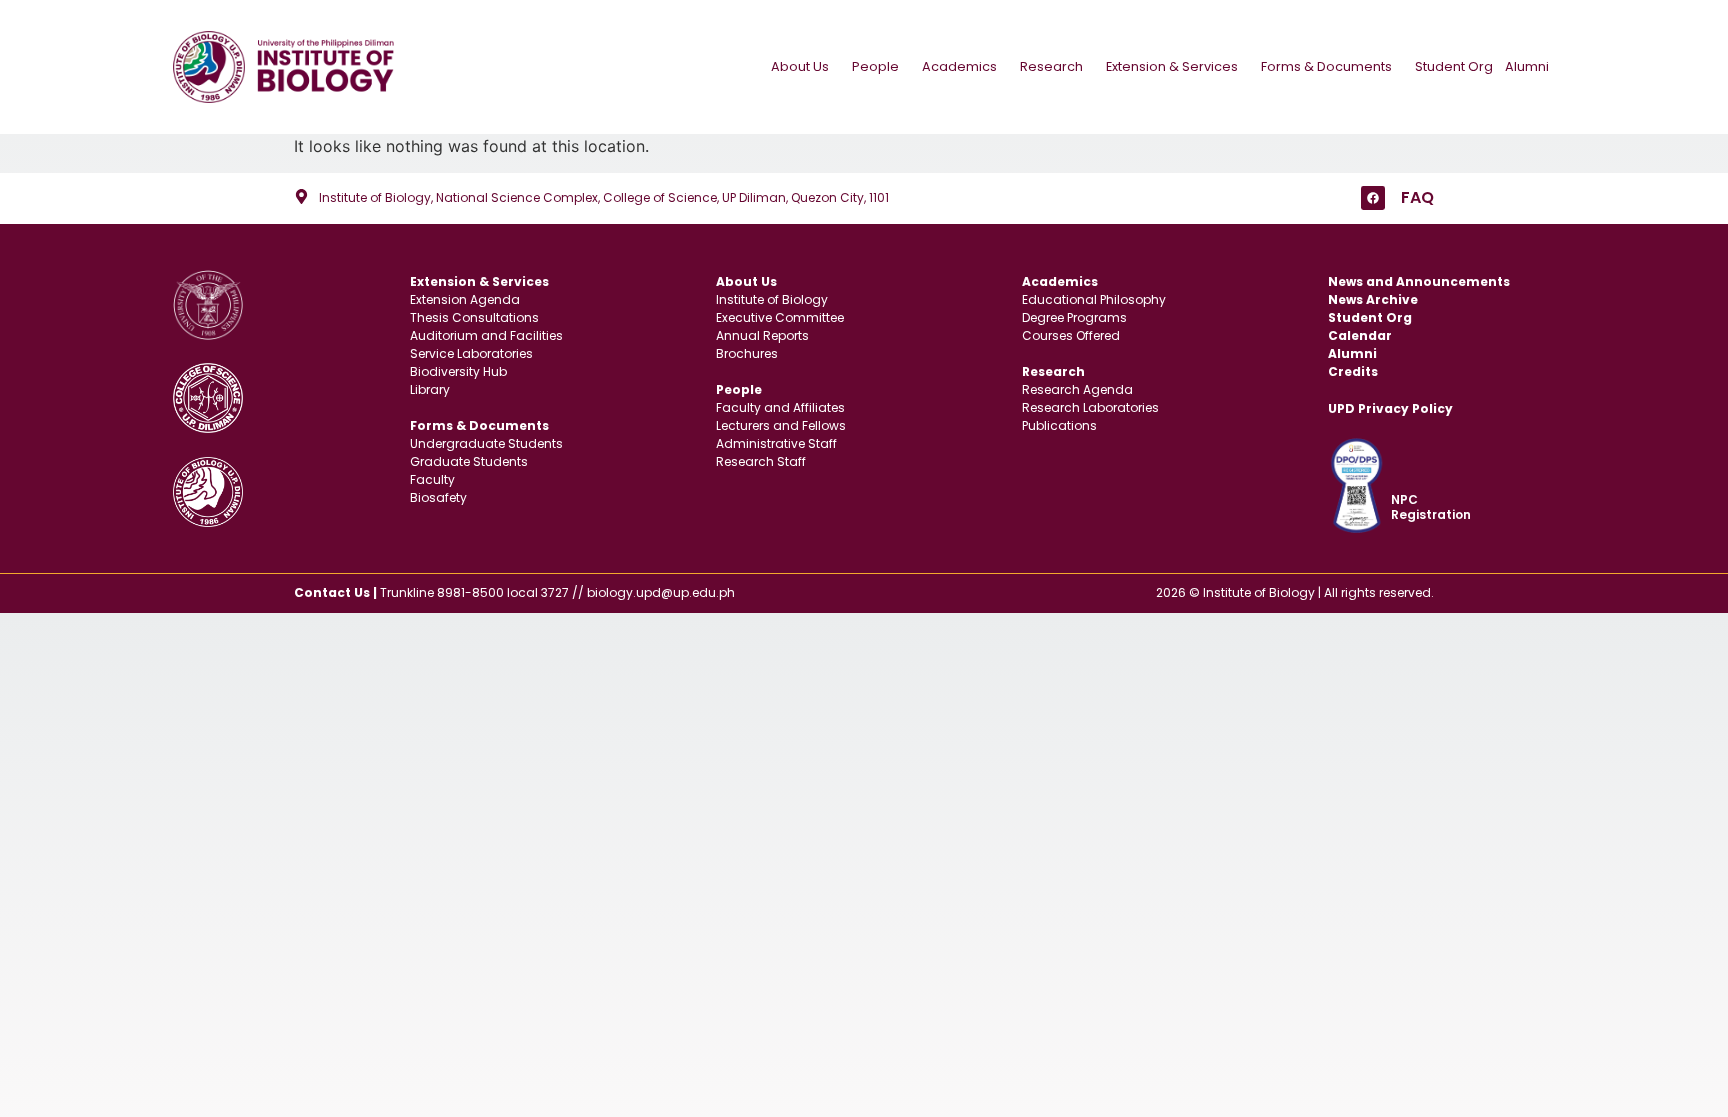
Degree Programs (1074, 317)
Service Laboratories (471, 353)
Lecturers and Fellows (781, 425)
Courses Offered (1071, 335)
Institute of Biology (772, 299)
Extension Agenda (465, 299)
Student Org (1454, 66)
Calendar (1360, 335)
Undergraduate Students (486, 443)
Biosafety (438, 497)
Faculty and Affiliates (780, 407)
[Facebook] (1373, 198)
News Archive (1373, 299)
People (875, 66)
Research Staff (761, 461)
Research (1051, 66)
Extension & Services (1172, 66)
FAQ (1417, 197)
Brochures (747, 353)
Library (430, 389)
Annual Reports (762, 335)
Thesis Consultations (474, 317)
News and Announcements (1419, 281)
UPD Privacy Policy (1390, 408)
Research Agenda (1077, 389)
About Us (800, 66)
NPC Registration (1431, 506)
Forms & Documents (1326, 66)
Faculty (432, 479)
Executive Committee (780, 317)
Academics (959, 66)
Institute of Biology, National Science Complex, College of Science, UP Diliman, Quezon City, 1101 (604, 197)
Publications (1059, 425)
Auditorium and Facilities (486, 335)
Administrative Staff (776, 443)
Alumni (1527, 66)
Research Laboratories (1090, 407)
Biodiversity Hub (458, 371)
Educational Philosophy (1094, 299)
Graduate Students (469, 461)
